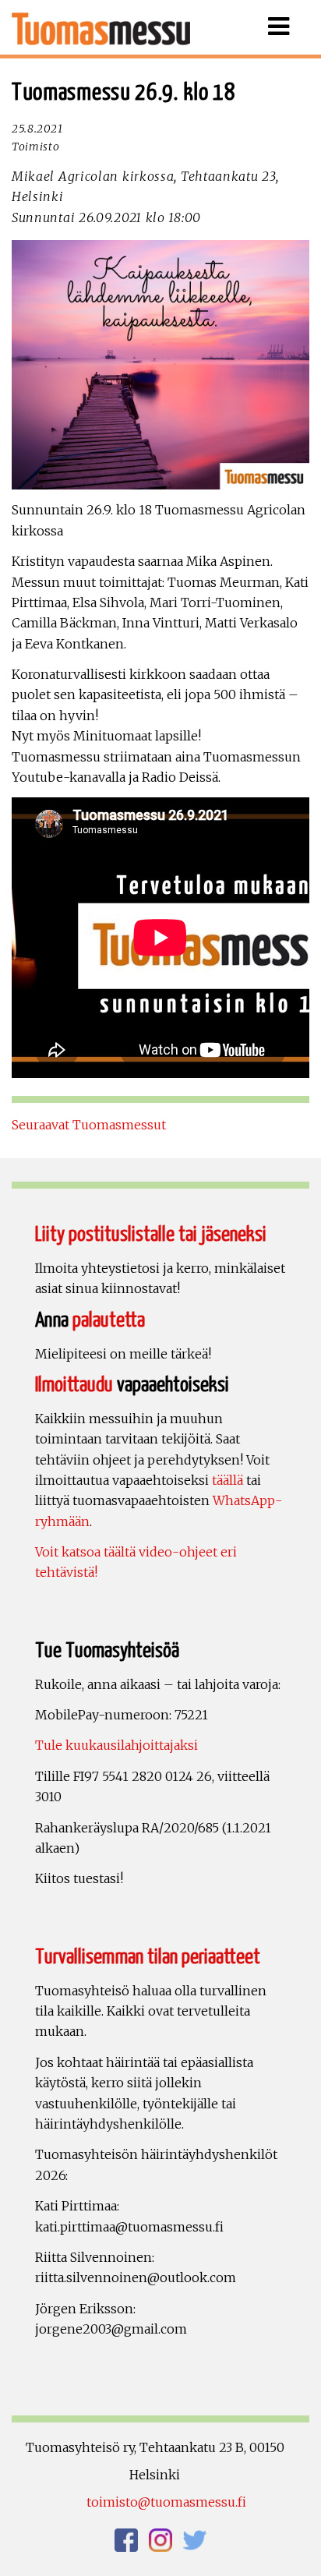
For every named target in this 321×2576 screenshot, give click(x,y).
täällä (228, 1480)
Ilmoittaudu (74, 1385)
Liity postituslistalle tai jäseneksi (151, 1235)
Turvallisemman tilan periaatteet (148, 1958)
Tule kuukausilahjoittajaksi (116, 1745)
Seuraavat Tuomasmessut (89, 1125)
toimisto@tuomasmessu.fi (166, 2502)
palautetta (109, 1321)
